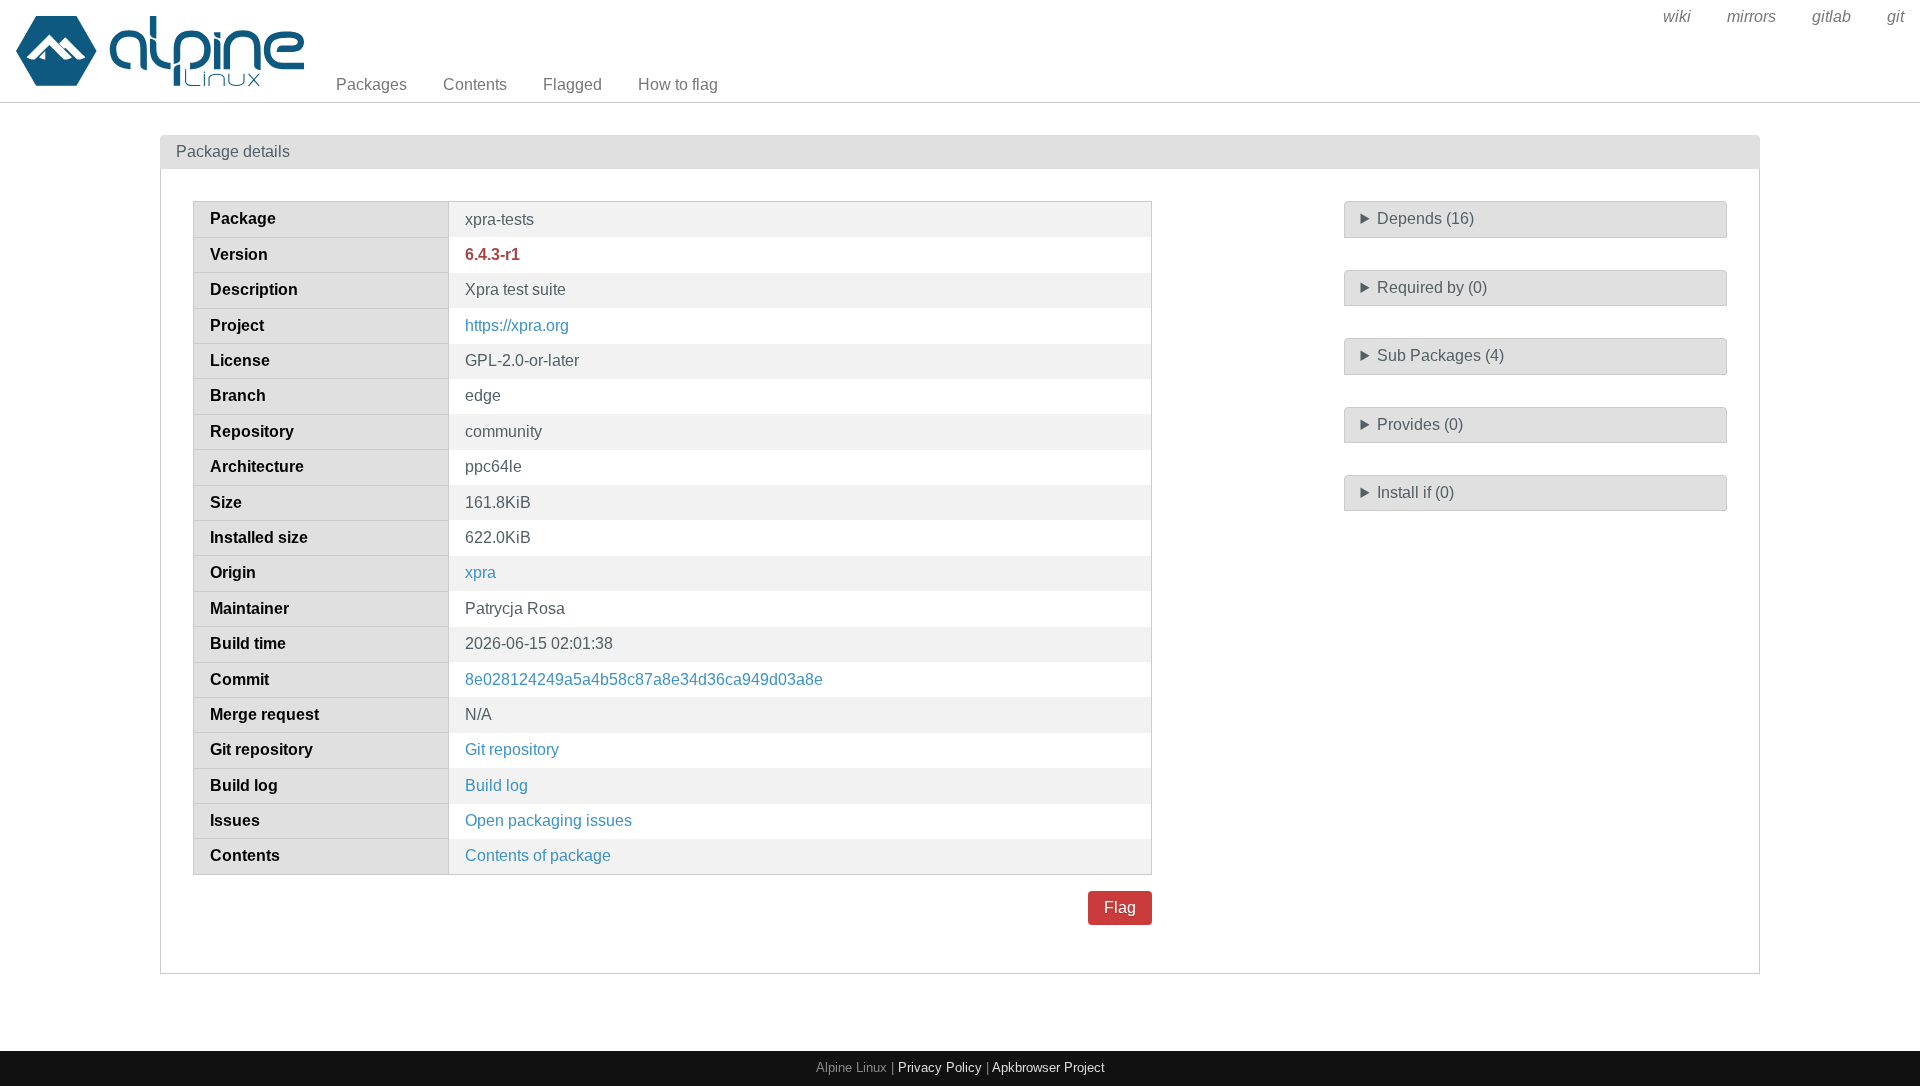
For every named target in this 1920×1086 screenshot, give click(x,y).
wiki (1677, 16)
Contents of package (538, 855)
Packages (371, 84)
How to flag (678, 84)
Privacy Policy (940, 1067)
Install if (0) (1415, 492)
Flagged (572, 84)
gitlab (1831, 16)
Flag (1120, 907)
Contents (475, 84)
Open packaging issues (548, 820)
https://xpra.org (517, 325)
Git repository (512, 749)
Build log (496, 785)
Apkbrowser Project (1048, 1067)
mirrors (1751, 16)
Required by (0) (1432, 287)
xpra (480, 572)
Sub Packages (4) (1440, 355)
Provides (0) (1420, 424)
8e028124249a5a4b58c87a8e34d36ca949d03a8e (644, 679)
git (1895, 16)
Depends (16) (1425, 218)
